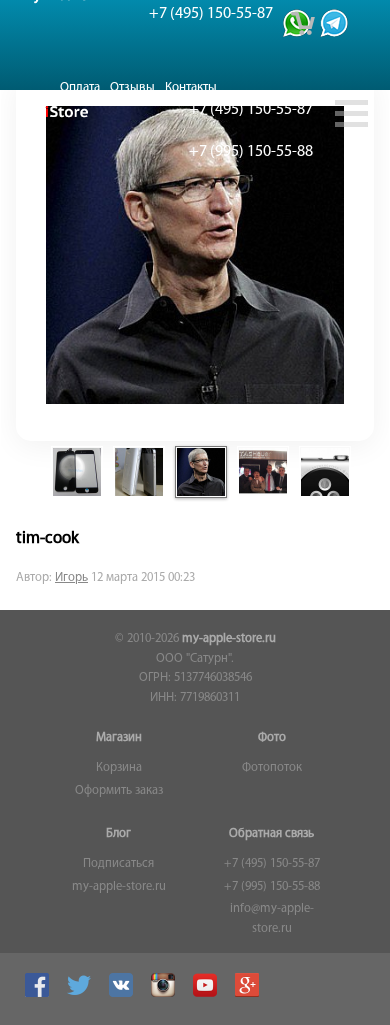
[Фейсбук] (39, 994)
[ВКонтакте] (123, 994)
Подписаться (118, 864)
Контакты (191, 87)
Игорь (71, 578)
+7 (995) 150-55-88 (272, 887)
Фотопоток (272, 768)
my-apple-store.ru (229, 639)
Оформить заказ (119, 791)
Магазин (119, 738)
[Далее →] (195, 400)
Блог (118, 834)
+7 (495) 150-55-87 (272, 864)
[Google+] (249, 994)
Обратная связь (271, 834)
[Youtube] (207, 994)
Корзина (119, 768)
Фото (272, 738)
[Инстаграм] (165, 994)
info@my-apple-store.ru (272, 919)
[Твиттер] (81, 994)
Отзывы (132, 87)
